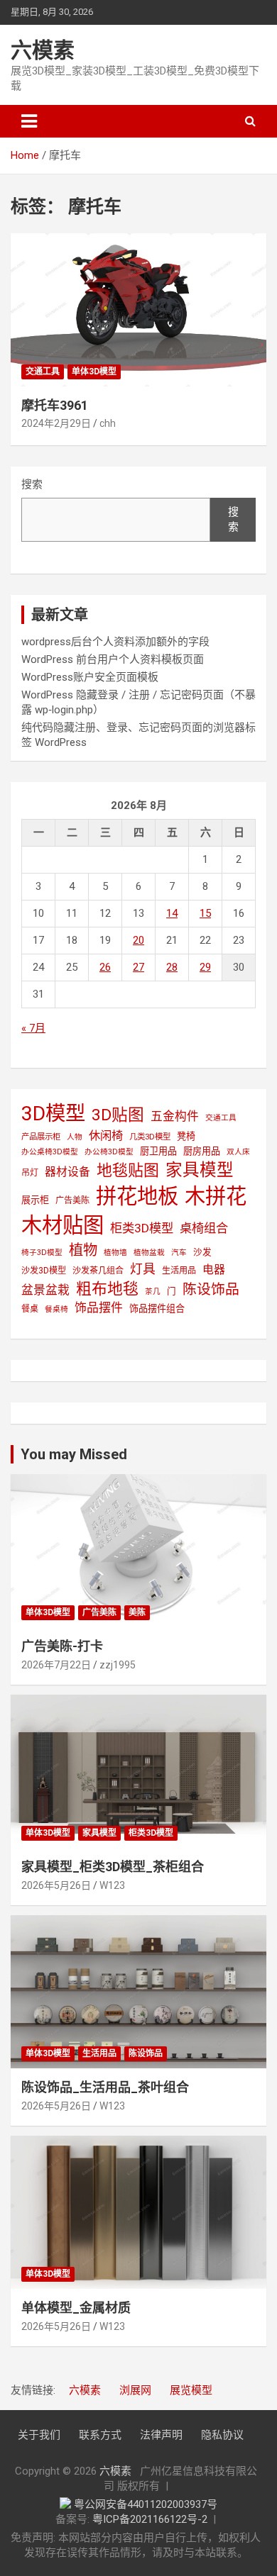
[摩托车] (138, 310)
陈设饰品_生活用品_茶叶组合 (105, 2087)
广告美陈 (72, 1200)
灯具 (143, 1269)
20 (138, 940)
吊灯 (30, 1173)
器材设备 (67, 1172)
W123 (112, 1885)
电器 (214, 1270)
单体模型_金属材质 (76, 2308)
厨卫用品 (158, 1151)
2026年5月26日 (56, 1885)
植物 (83, 1250)
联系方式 (100, 2435)
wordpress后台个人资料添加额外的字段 (115, 642)
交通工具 (43, 372)
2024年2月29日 (56, 423)
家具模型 (200, 1170)
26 (105, 967)
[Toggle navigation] (29, 121)
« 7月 (33, 1028)
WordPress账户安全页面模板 (90, 677)
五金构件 (175, 1116)
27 (138, 967)
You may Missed (74, 1454)
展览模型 (191, 2390)
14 (172, 913)
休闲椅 (106, 1136)
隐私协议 (222, 2435)
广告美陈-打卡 (62, 1646)
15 (205, 913)
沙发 (202, 1252)
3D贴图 (118, 1115)
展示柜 (35, 1200)
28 (172, 967)
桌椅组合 (204, 1228)
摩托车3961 (55, 405)
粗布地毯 (107, 1289)
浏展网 (135, 2390)
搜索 (32, 484)
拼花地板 (137, 1196)
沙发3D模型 (44, 1271)
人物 (75, 1137)
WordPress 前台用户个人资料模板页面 (113, 659)
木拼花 (216, 1196)
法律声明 (161, 2435)
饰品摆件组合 (157, 1309)
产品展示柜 (41, 1137)
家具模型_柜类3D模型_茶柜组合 (113, 1867)
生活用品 (179, 1271)
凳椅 (186, 1136)
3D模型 (53, 1114)
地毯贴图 (128, 1170)
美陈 (137, 1612)
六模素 (43, 50)
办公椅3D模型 (109, 1152)
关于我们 (39, 2435)
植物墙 (115, 1253)
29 (205, 967)
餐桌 (30, 1309)
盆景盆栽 (45, 1290)
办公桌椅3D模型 (50, 1152)
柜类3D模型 (142, 1228)
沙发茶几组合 (98, 1271)
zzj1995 (118, 1665)
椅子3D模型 (42, 1253)
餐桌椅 (56, 1309)
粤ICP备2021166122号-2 (150, 2519)
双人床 (238, 1152)
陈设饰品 (211, 1289)
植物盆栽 (149, 1253)
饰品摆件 (99, 1307)
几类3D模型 (150, 1137)
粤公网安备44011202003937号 (146, 2504)
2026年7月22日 (56, 1665)
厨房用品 (202, 1151)
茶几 (153, 1292)
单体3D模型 (94, 372)
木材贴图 (63, 1225)
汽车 (179, 1253)
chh (108, 423)
